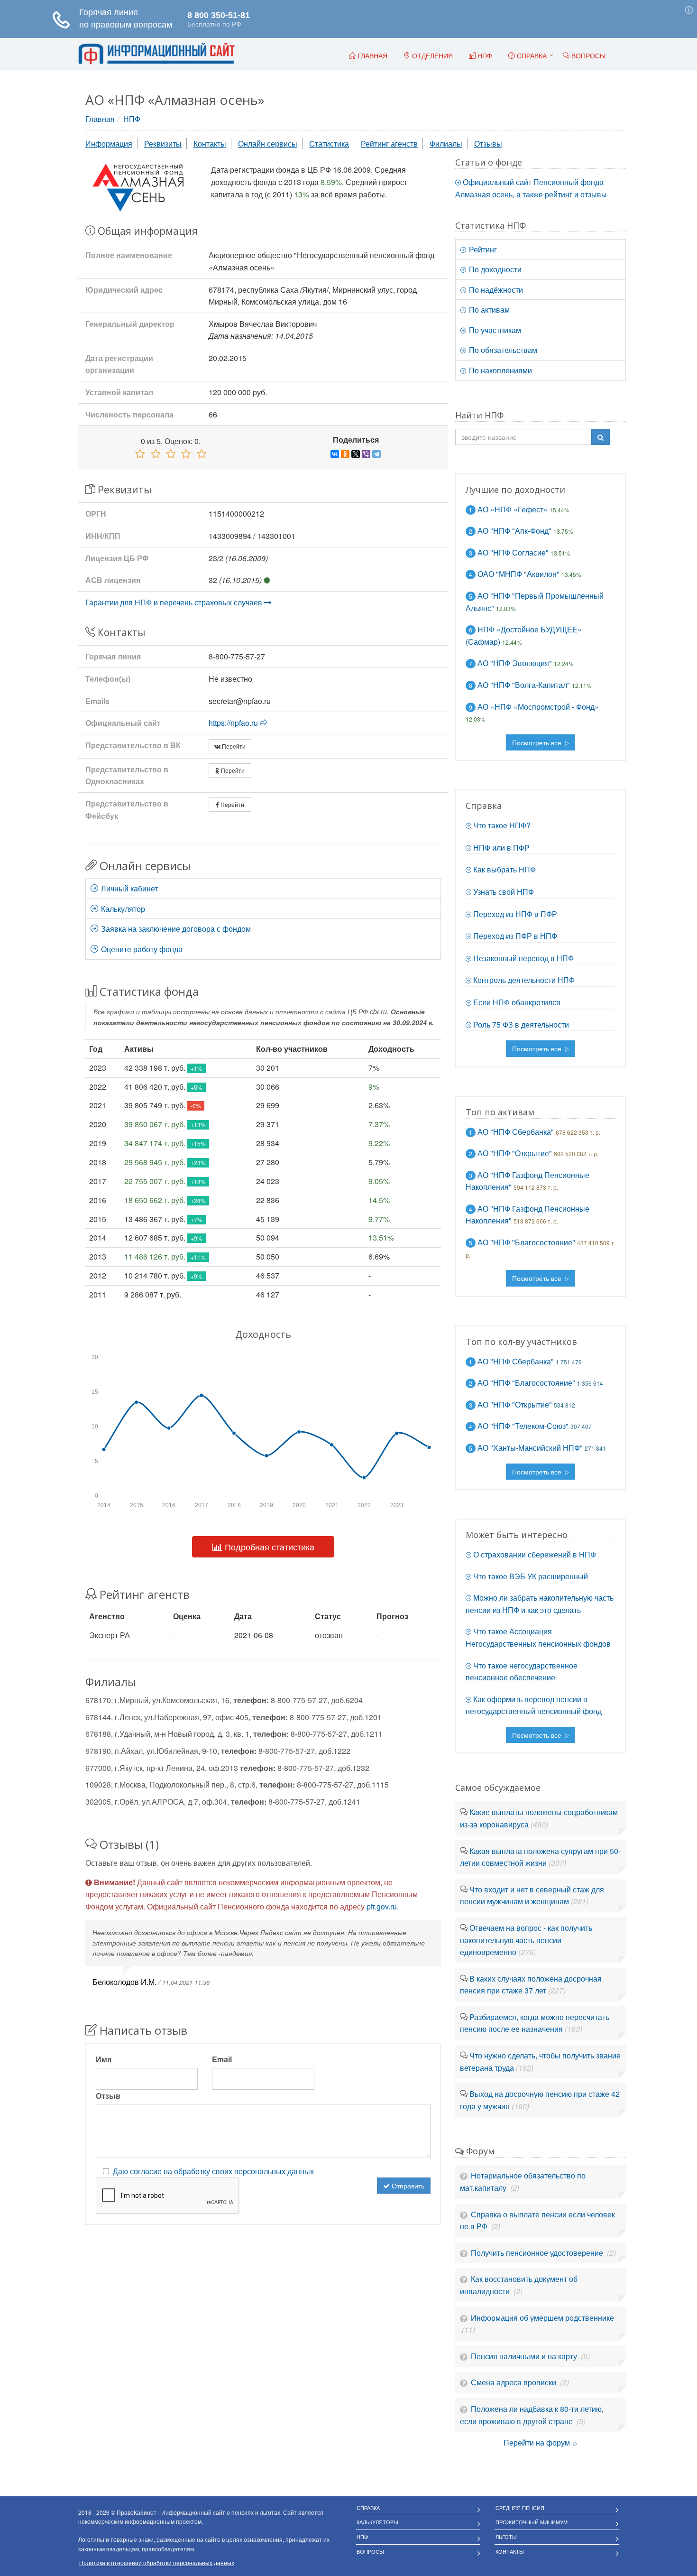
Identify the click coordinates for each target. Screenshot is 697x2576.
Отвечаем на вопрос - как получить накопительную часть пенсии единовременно (526, 1940)
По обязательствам (502, 350)
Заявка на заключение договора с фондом (175, 929)
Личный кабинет (128, 888)
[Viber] (366, 454)
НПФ (132, 119)
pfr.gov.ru (382, 1906)
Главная (100, 119)
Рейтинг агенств (389, 144)
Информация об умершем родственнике (542, 2318)
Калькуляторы (377, 2522)
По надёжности (495, 290)
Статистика (329, 144)
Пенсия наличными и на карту (525, 2356)
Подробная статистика (268, 1547)
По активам (488, 310)
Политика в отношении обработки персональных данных (157, 2562)
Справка (531, 56)
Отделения (431, 56)
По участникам (494, 330)
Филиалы (446, 144)
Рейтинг (482, 249)
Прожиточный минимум (532, 2522)
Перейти (233, 746)
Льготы (506, 2537)
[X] (356, 454)
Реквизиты (163, 144)
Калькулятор (122, 909)
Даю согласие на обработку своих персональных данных (213, 2171)
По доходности (494, 269)
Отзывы (488, 144)
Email (222, 2059)
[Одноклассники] (345, 454)
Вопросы (370, 2551)
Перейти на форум (538, 2442)
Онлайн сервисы (268, 144)
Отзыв (108, 2096)
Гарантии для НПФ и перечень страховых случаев (175, 602)
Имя (104, 2059)
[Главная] (156, 54)
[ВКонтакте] (335, 454)
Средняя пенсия (520, 2508)
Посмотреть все (538, 742)
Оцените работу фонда (141, 949)
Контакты (210, 144)
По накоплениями (500, 370)
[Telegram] (376, 454)
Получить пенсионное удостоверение (538, 2253)
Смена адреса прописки (514, 2382)
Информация (109, 144)
